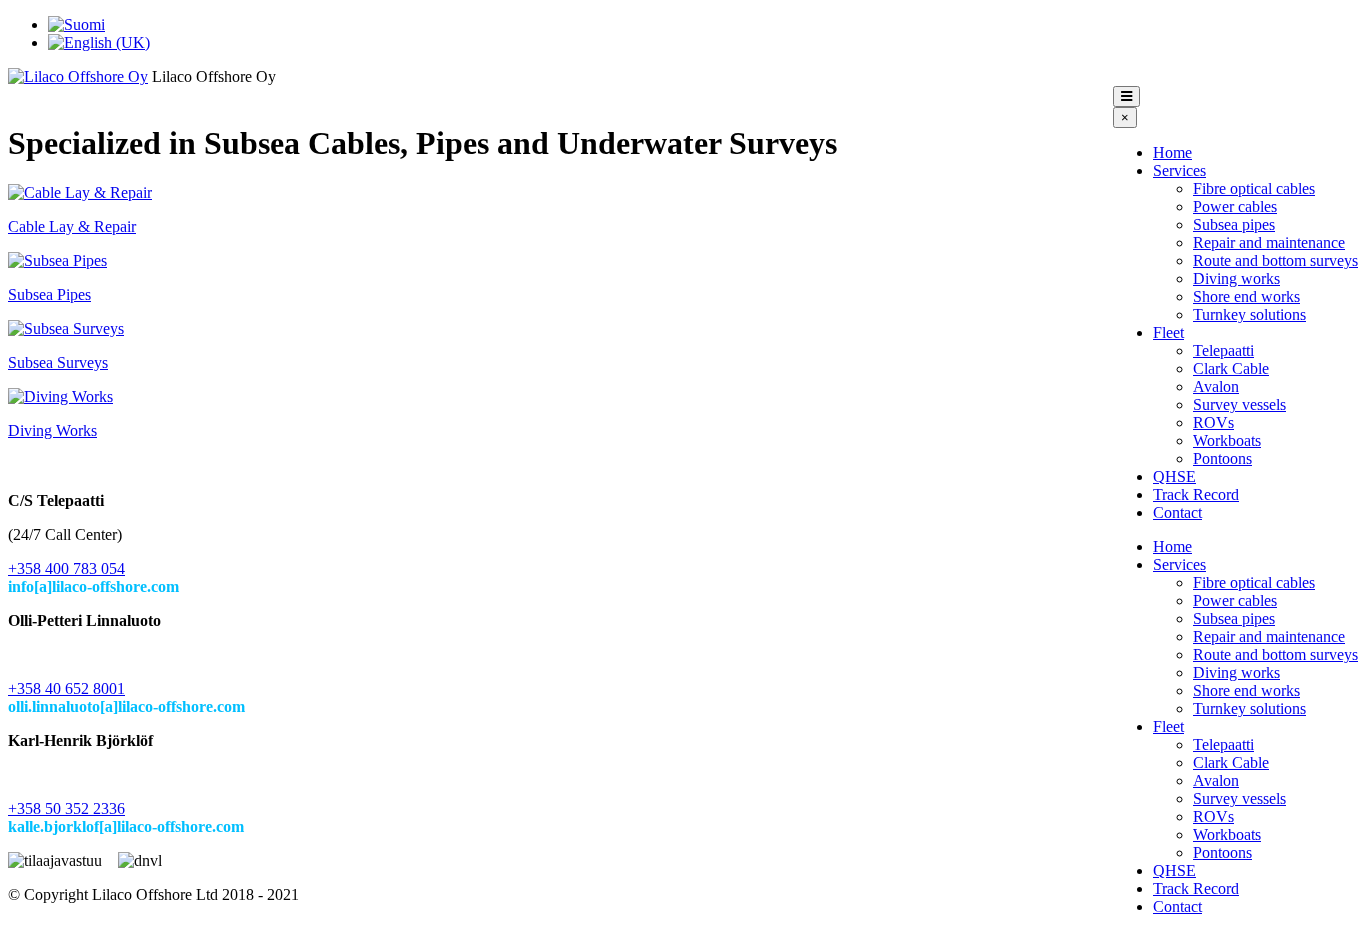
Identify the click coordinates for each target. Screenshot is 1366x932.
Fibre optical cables (1254, 188)
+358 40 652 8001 (66, 688)
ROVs (1213, 422)
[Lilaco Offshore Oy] (78, 76)
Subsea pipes (1234, 224)
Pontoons (1222, 458)
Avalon (1216, 386)
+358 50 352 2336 (66, 808)
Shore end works (1246, 296)
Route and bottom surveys (1275, 260)
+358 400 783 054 (66, 568)
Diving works (1236, 278)
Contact (1177, 512)
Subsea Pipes (49, 294)
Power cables (1235, 206)
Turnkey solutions (1249, 314)
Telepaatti (1223, 350)
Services (1179, 170)
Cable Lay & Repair (72, 226)
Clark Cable (1231, 368)
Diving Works (52, 430)
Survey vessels (1239, 404)
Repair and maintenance (1269, 242)
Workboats (1227, 440)
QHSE (1174, 476)
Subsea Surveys (58, 362)
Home (1172, 152)
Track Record (1196, 494)
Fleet (1168, 332)
